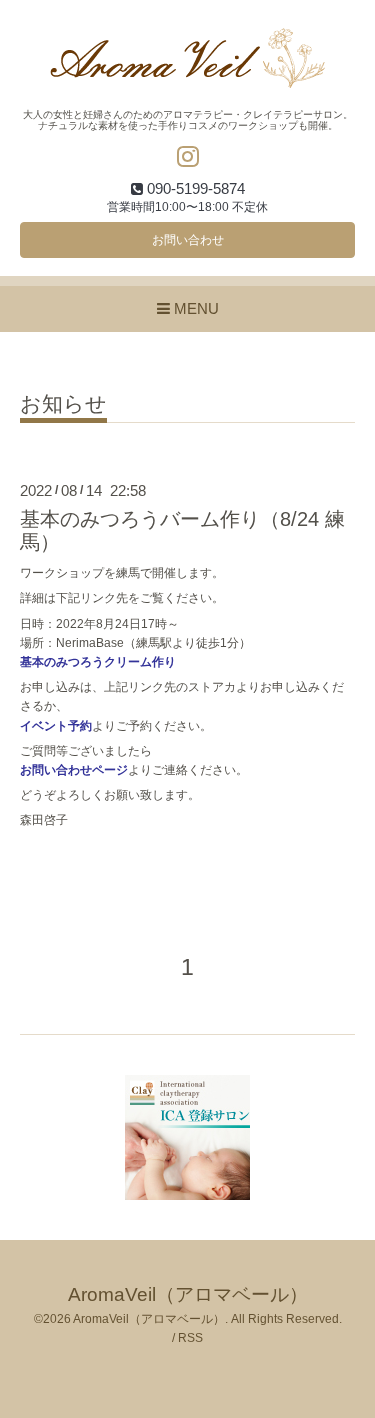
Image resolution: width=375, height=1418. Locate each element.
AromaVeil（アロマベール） (188, 1294)
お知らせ (63, 404)
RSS (190, 1338)
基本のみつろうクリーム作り (98, 662)
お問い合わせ (188, 240)
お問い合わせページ (74, 770)
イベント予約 (56, 726)
